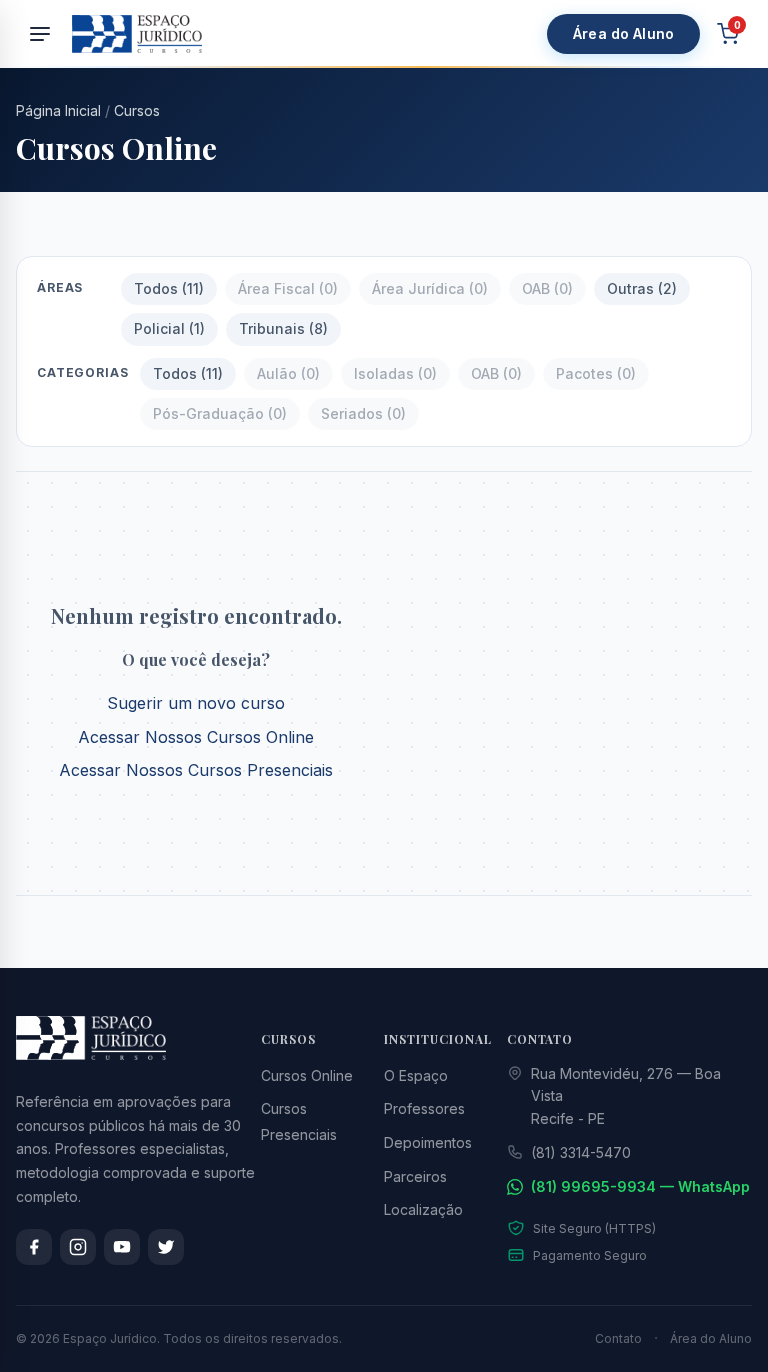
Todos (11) (169, 288)
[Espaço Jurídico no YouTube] (122, 1247)
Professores (424, 1108)
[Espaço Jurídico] (137, 34)
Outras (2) (642, 288)
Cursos (137, 110)
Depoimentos (428, 1142)
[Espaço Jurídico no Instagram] (78, 1247)
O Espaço (416, 1075)
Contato (618, 1338)
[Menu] (40, 34)
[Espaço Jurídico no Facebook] (34, 1247)
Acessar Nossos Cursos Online (196, 737)
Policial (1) (169, 328)
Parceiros (415, 1176)
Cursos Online (307, 1075)
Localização (423, 1209)
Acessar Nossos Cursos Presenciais (196, 770)
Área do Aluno (623, 33)
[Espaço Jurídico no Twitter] (166, 1247)
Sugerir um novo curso (196, 703)
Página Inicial (58, 110)
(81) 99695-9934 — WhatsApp (640, 1186)
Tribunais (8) (283, 328)
